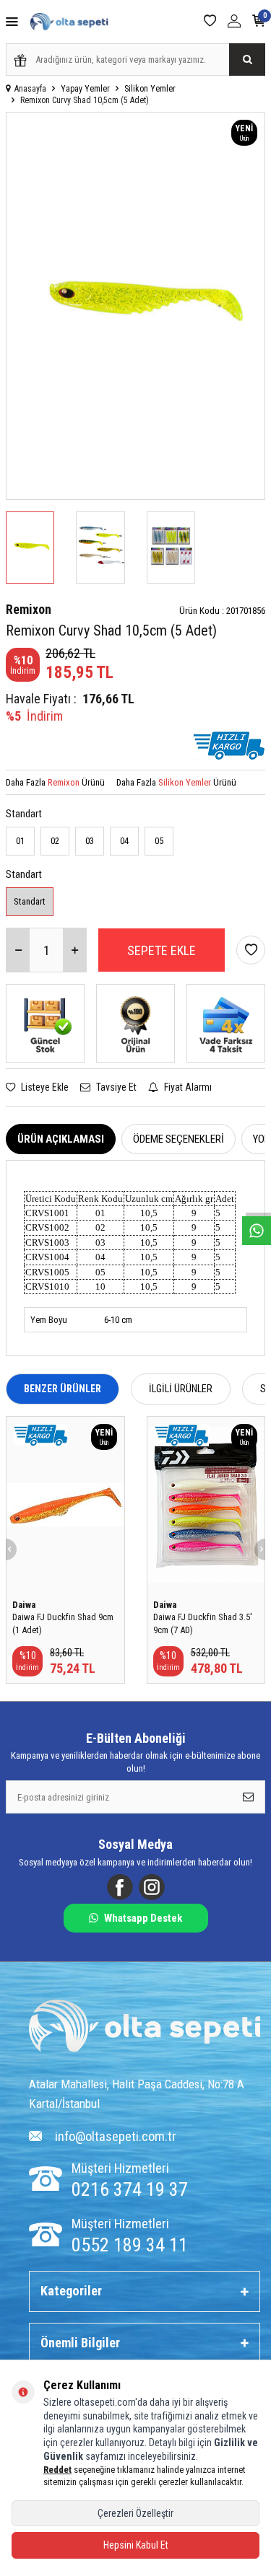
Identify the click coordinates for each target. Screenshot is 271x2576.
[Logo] (145, 2028)
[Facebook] (120, 1887)
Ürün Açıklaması (61, 1139)
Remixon (29, 609)
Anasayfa (30, 89)
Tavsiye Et (115, 1087)
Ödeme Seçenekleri (178, 1139)
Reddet (57, 2470)
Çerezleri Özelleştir (135, 2513)
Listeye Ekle (44, 1087)
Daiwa (24, 1605)
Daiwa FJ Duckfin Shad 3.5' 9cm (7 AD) (203, 1623)
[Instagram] (152, 1887)
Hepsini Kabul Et (136, 2545)
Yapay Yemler (85, 89)
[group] (135, 306)
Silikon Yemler (150, 89)
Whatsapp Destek (143, 1918)
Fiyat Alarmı (187, 1087)
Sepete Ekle (162, 950)
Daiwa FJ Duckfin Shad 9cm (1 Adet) (63, 1623)
